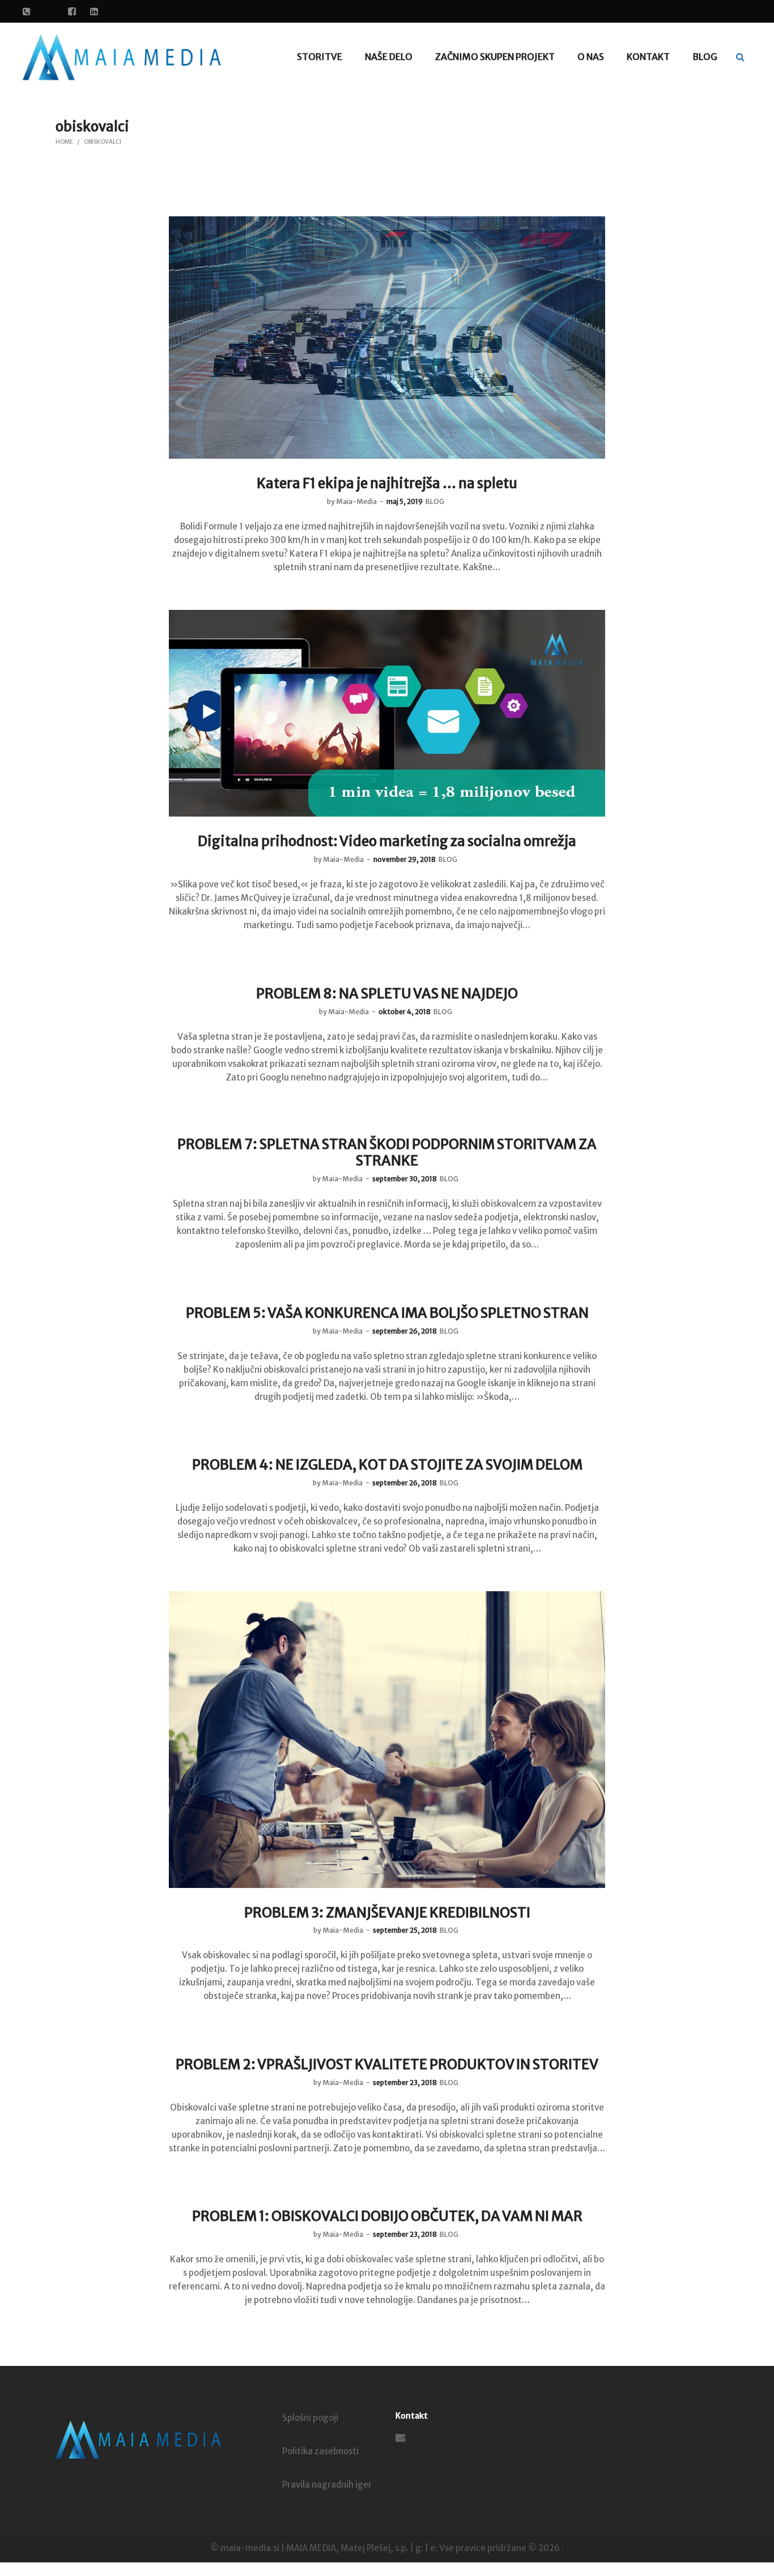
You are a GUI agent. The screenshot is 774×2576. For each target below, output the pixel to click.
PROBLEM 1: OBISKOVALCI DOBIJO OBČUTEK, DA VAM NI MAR (387, 2216)
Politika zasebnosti (320, 2451)
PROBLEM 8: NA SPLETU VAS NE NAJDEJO (387, 994)
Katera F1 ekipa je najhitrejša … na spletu (387, 483)
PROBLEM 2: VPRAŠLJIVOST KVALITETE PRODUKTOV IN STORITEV (387, 2064)
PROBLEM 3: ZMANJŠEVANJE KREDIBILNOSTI (387, 1913)
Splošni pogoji (310, 2418)
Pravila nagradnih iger (327, 2485)
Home (64, 142)
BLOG (435, 501)
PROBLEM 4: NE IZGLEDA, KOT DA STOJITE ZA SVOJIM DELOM (387, 1465)
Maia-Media (352, 501)
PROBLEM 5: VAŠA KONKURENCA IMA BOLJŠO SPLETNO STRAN (387, 1313)
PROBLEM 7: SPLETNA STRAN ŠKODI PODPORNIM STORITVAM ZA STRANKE (387, 1152)
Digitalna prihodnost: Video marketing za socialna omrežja (387, 841)
